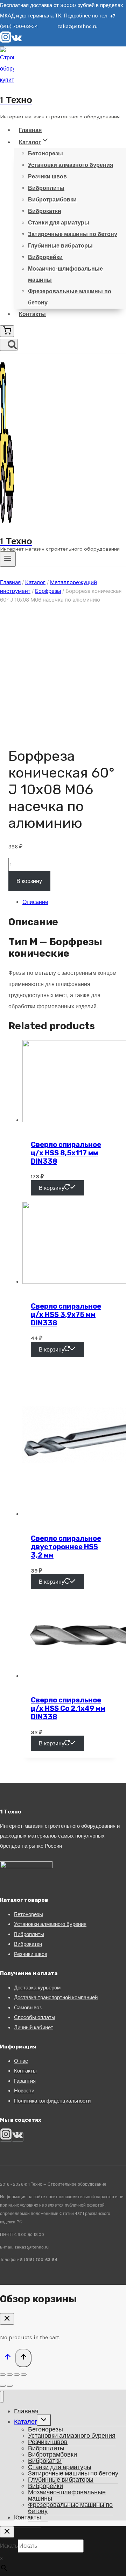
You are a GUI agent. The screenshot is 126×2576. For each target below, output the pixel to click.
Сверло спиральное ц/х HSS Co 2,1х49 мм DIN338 (68, 1708)
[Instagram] (6, 41)
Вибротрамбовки (52, 200)
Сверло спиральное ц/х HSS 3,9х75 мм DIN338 (66, 1315)
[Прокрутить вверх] (8, 2358)
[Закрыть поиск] (7, 2532)
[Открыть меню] (8, 559)
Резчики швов (47, 176)
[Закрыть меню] (2, 2397)
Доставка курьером (37, 1988)
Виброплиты (46, 188)
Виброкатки (45, 211)
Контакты (32, 314)
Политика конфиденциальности (52, 2101)
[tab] (70, 902)
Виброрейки (45, 257)
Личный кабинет (34, 2027)
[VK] (17, 41)
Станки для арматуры (59, 223)
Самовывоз (28, 2008)
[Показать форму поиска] (9, 345)
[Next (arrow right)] (10, 2386)
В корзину (29, 881)
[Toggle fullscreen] (17, 2375)
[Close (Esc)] (3, 2375)
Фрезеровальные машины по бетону (70, 297)
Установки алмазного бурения (71, 165)
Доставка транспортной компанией (56, 1997)
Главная (30, 130)
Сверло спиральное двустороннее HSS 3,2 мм (66, 1547)
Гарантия (25, 2081)
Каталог (26, 2422)
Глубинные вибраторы (60, 246)
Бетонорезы (45, 153)
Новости (24, 2091)
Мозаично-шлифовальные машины (65, 274)
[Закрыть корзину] (7, 2319)
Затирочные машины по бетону (73, 234)
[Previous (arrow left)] (3, 2386)
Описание (35, 902)
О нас (21, 2061)
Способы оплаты (35, 2017)
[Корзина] (7, 331)
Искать (9, 2546)
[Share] (10, 2375)
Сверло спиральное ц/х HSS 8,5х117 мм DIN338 (66, 1153)
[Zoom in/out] (24, 2375)
